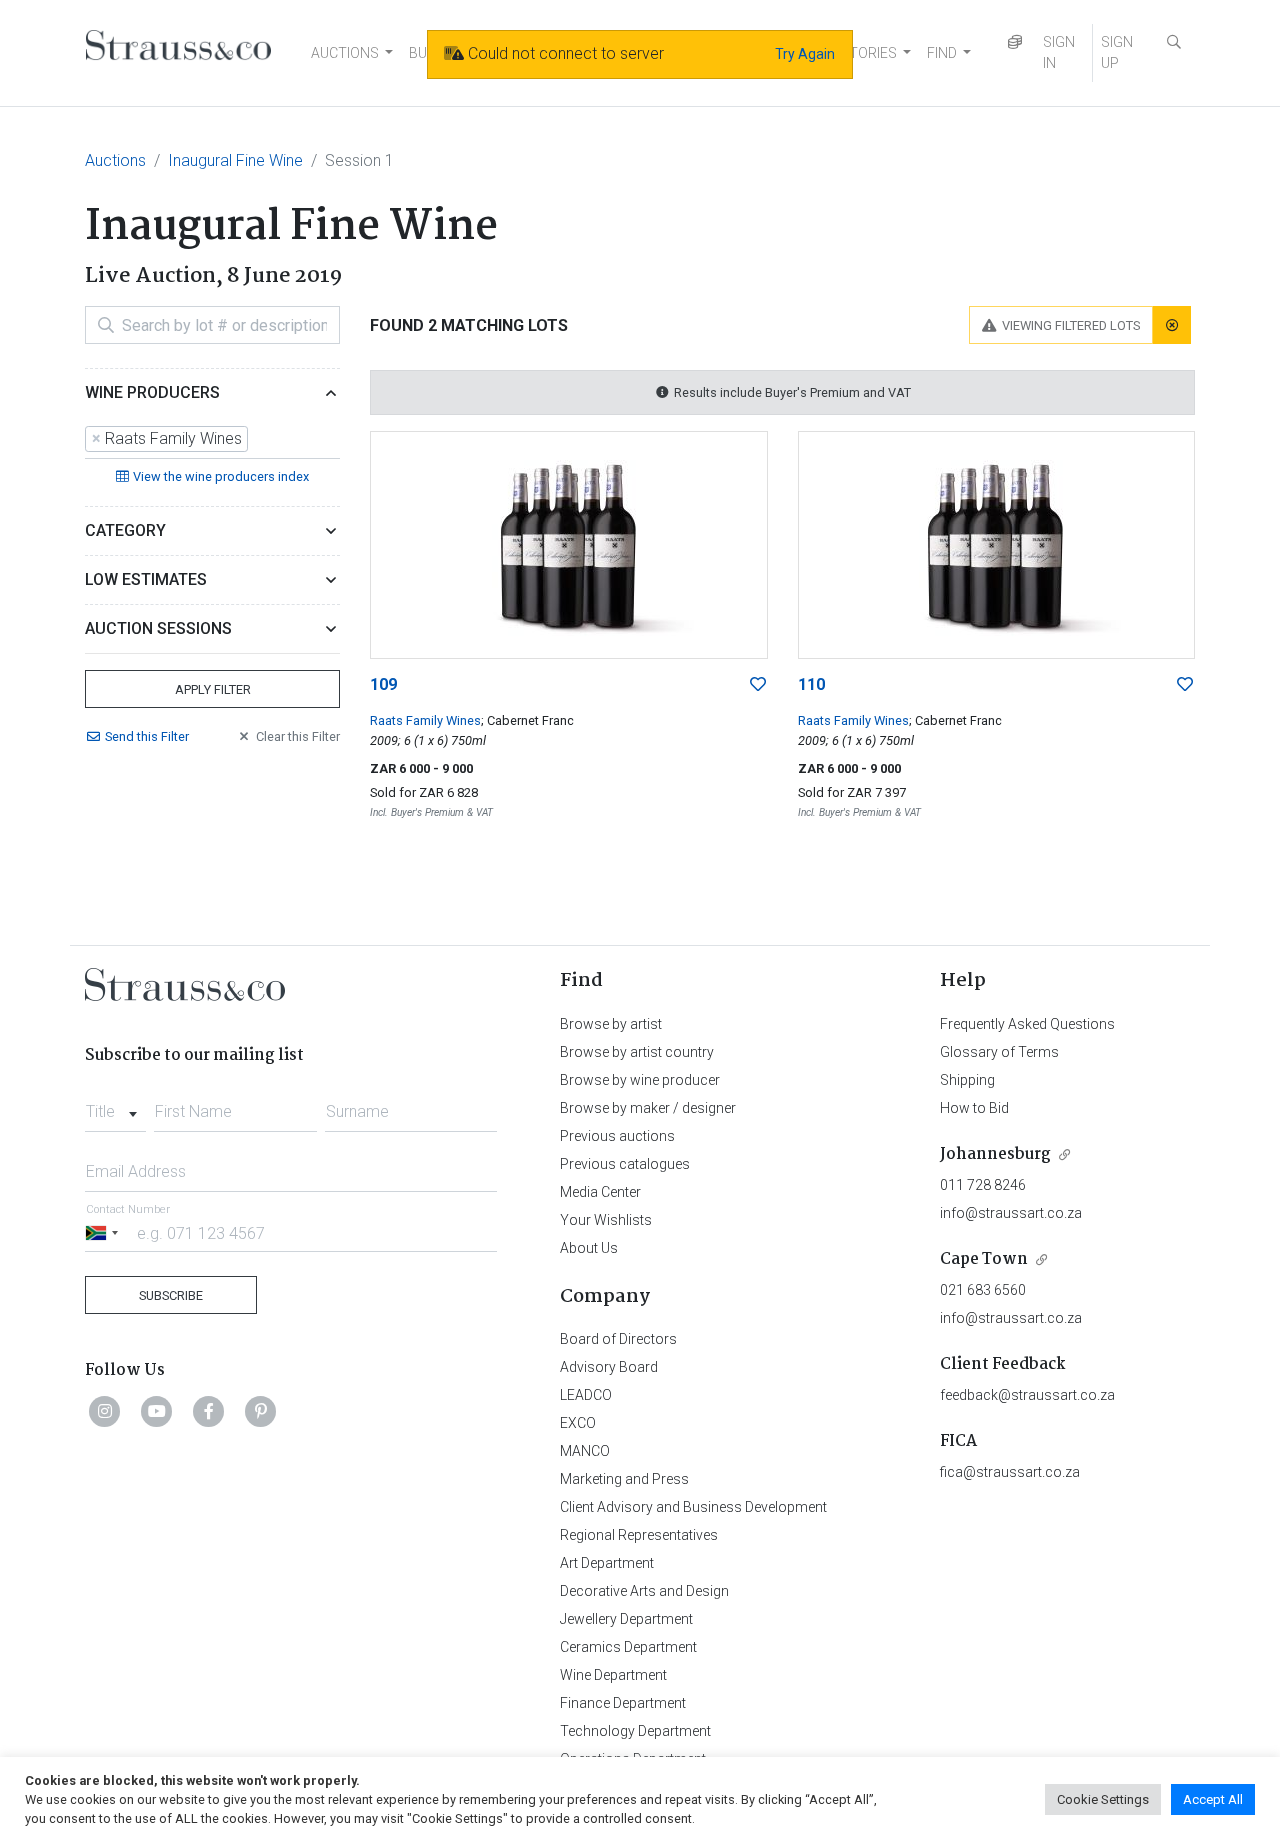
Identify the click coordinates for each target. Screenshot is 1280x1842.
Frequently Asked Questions (1027, 1024)
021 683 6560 (983, 1290)
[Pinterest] (261, 1411)
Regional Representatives (639, 1535)
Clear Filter (298, 736)
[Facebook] (209, 1411)
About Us (589, 1248)
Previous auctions (617, 1136)
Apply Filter (213, 689)
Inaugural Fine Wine (235, 160)
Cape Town (984, 1259)
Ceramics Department (628, 1647)
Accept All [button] (1213, 1799)
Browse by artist (611, 1024)
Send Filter (147, 736)
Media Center (600, 1192)
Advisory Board (609, 1367)
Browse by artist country (637, 1052)
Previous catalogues (625, 1164)
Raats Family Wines (425, 720)
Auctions (115, 160)
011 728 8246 (983, 1185)
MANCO (585, 1451)
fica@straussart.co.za (1010, 1472)
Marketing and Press (624, 1479)
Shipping (967, 1080)
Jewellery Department (626, 1619)
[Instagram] (105, 1411)
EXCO (578, 1423)
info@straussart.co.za (1011, 1213)
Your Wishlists (606, 1220)
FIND (942, 53)
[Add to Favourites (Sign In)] (758, 685)
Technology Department (635, 1731)
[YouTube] (157, 1411)
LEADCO (586, 1395)
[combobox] (212, 440)
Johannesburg (995, 1154)
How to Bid (974, 1108)
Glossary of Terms (999, 1052)
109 (383, 684)
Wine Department (613, 1675)
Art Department (607, 1563)
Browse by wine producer (640, 1080)
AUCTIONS (345, 53)
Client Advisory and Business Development (693, 1507)
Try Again (805, 54)
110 (811, 684)
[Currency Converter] (1015, 42)
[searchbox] (259, 439)
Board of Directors (618, 1339)
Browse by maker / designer (648, 1108)
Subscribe (171, 1295)
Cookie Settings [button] (1103, 1799)
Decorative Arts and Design (644, 1591)
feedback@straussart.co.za (1027, 1395)
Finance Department (623, 1703)
